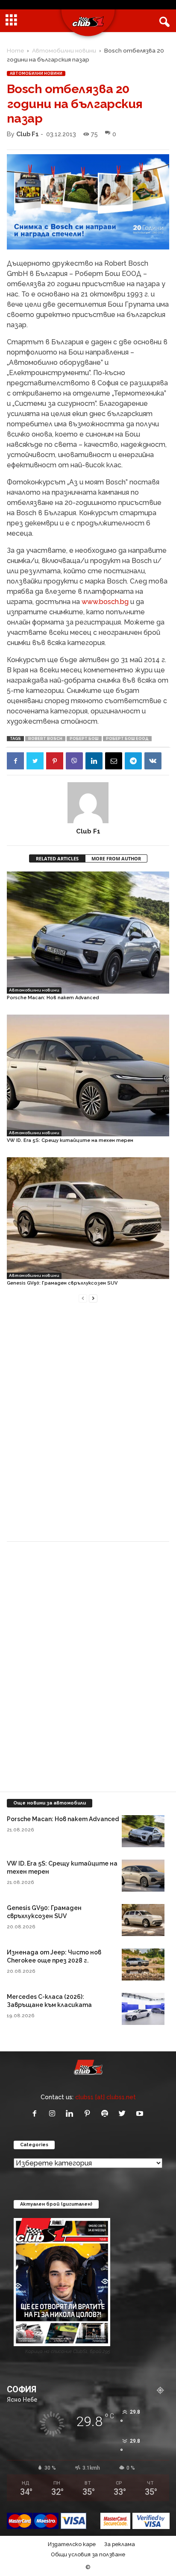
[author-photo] (88, 803)
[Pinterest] (55, 761)
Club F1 (28, 134)
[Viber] (74, 761)
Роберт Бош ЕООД (127, 739)
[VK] (153, 761)
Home (15, 50)
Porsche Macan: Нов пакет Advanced (53, 998)
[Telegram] (133, 761)
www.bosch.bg (105, 602)
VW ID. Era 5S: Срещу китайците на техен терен (70, 1140)
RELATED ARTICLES (57, 858)
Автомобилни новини (64, 50)
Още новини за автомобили (50, 1803)
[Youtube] (141, 2114)
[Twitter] (35, 761)
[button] (163, 21)
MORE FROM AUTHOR (116, 858)
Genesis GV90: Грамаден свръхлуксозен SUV (62, 1283)
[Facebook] (15, 761)
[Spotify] (107, 2114)
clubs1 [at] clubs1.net (106, 2097)
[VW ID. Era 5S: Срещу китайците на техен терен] (88, 1075)
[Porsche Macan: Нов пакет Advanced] (88, 932)
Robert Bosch (45, 739)
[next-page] (93, 1298)
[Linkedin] (94, 761)
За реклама (120, 2544)
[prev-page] (83, 1298)
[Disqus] (88, 1427)
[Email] (114, 761)
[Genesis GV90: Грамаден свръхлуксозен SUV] (88, 1218)
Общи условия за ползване (88, 2554)
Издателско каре (72, 2544)
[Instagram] (54, 2114)
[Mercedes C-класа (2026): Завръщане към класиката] (143, 2009)
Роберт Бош (84, 739)
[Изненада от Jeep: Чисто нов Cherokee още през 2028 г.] (143, 1964)
